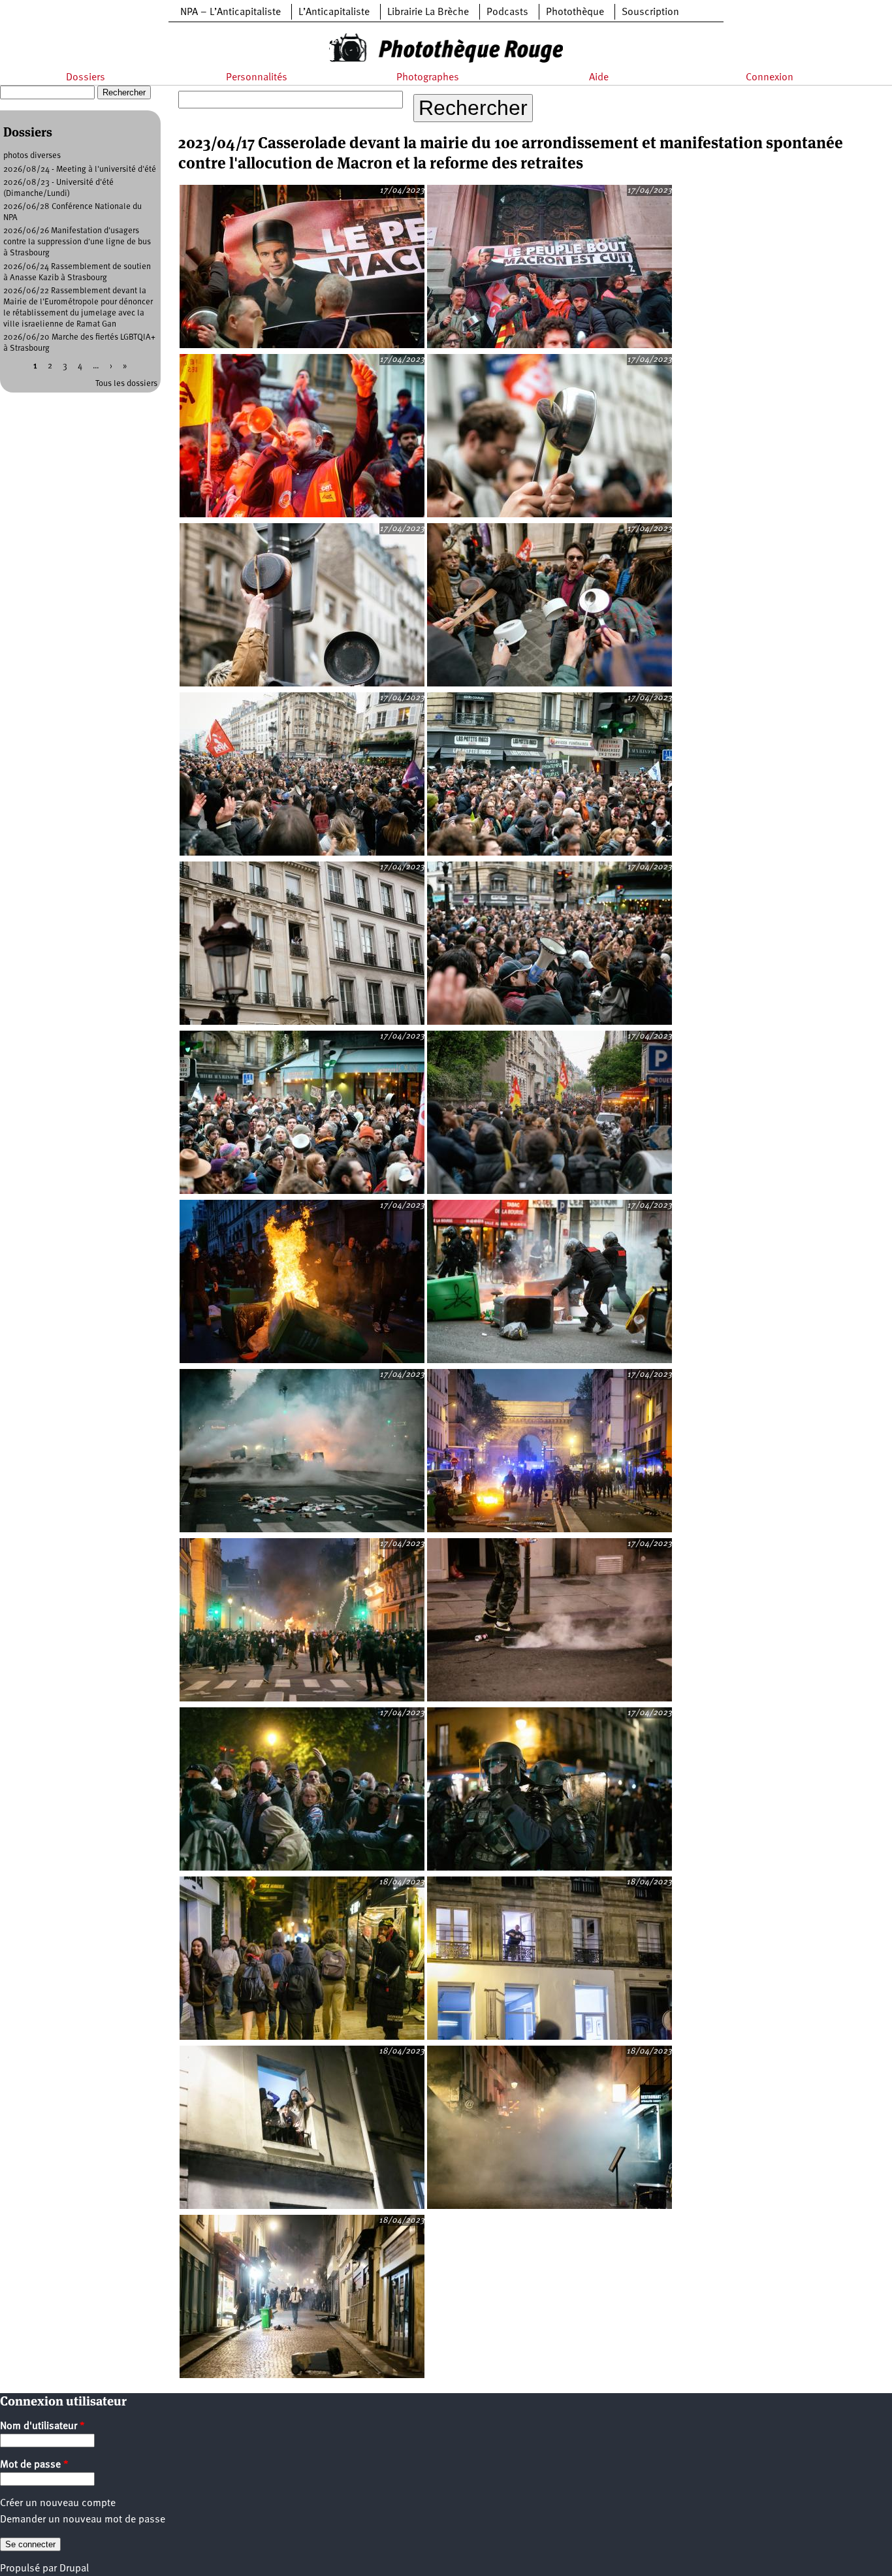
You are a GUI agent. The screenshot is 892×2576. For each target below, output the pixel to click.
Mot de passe (34, 2465)
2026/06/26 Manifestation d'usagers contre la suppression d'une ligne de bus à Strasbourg (77, 242)
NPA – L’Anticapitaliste (231, 12)
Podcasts (507, 12)
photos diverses (32, 156)
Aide (599, 78)
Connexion (770, 78)
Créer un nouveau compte (58, 2504)
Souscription (650, 12)
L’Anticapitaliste (334, 12)
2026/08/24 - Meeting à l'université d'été (80, 169)
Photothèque (575, 12)
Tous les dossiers (126, 384)
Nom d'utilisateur (42, 2426)
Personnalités (257, 78)
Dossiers (86, 78)
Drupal (74, 2569)
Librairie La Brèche (428, 12)
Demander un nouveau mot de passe (83, 2520)
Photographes (428, 78)
